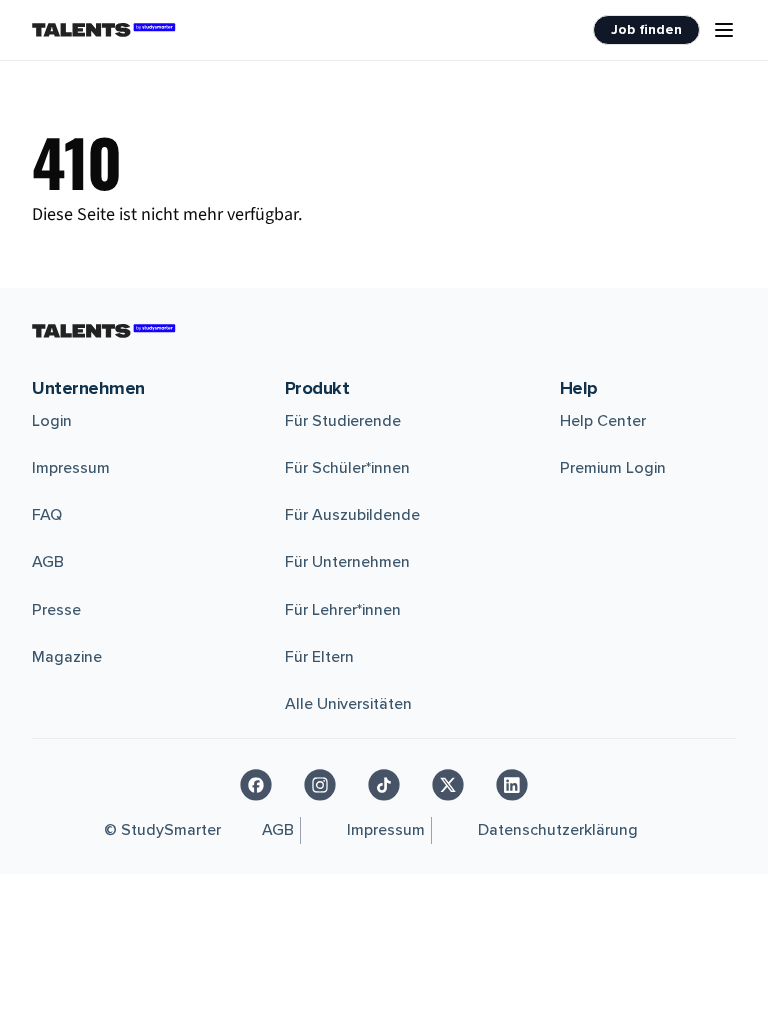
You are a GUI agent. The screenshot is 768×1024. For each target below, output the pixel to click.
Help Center (603, 421)
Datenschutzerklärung (558, 830)
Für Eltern (319, 657)
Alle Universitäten (348, 704)
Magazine (67, 657)
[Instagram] (320, 785)
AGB (48, 562)
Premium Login (613, 468)
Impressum (71, 468)
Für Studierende (343, 421)
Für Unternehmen (347, 562)
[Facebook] (256, 785)
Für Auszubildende (352, 515)
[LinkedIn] (512, 785)
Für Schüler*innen (347, 468)
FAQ (47, 515)
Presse (56, 610)
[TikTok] (384, 785)
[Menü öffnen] (724, 30)
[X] (448, 785)
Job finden (646, 29)
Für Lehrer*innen (343, 610)
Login (52, 421)
